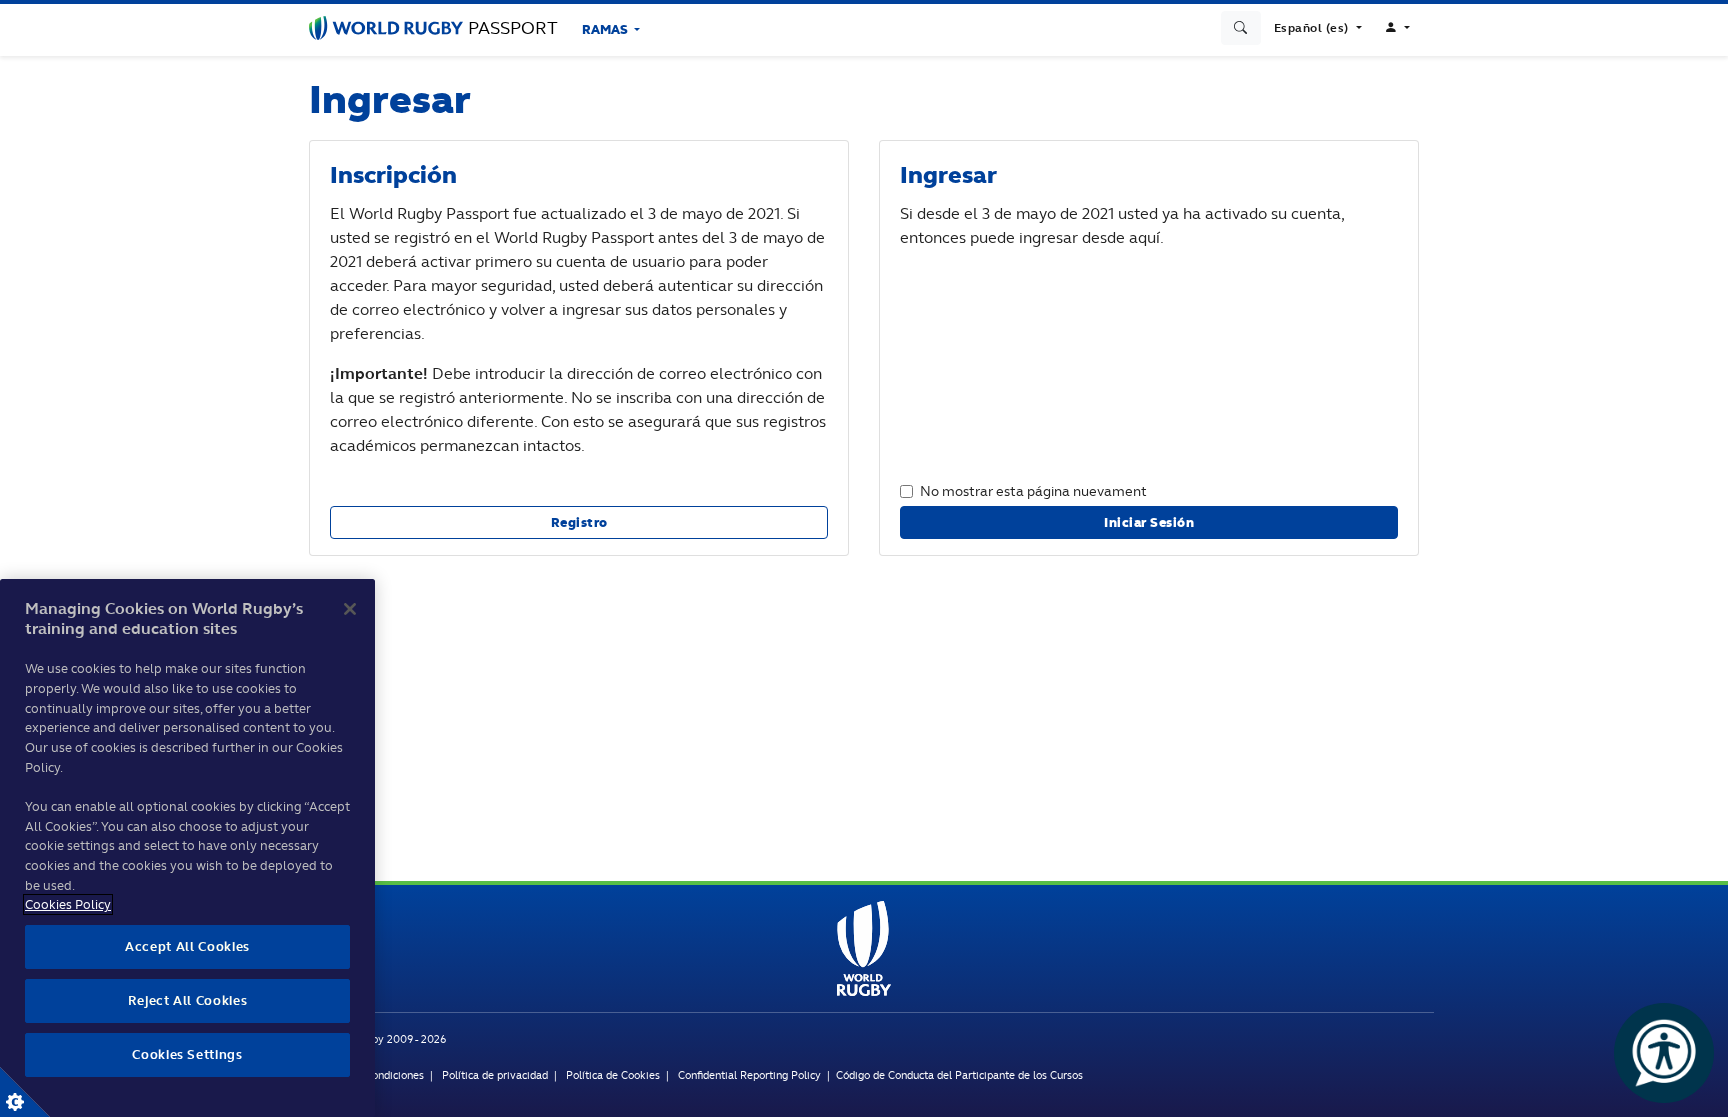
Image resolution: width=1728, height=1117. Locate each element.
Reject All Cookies (188, 1000)
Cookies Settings (25, 1092)
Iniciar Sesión (1149, 522)
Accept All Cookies (187, 946)
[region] (187, 848)
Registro (579, 522)
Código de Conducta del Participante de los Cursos (959, 1075)
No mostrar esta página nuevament (1033, 490)
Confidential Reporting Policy (751, 1075)
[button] (1318, 28)
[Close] (350, 609)
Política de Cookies (613, 1075)
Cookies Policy (68, 904)
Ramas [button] (606, 29)
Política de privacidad (495, 1075)
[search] (1241, 28)
